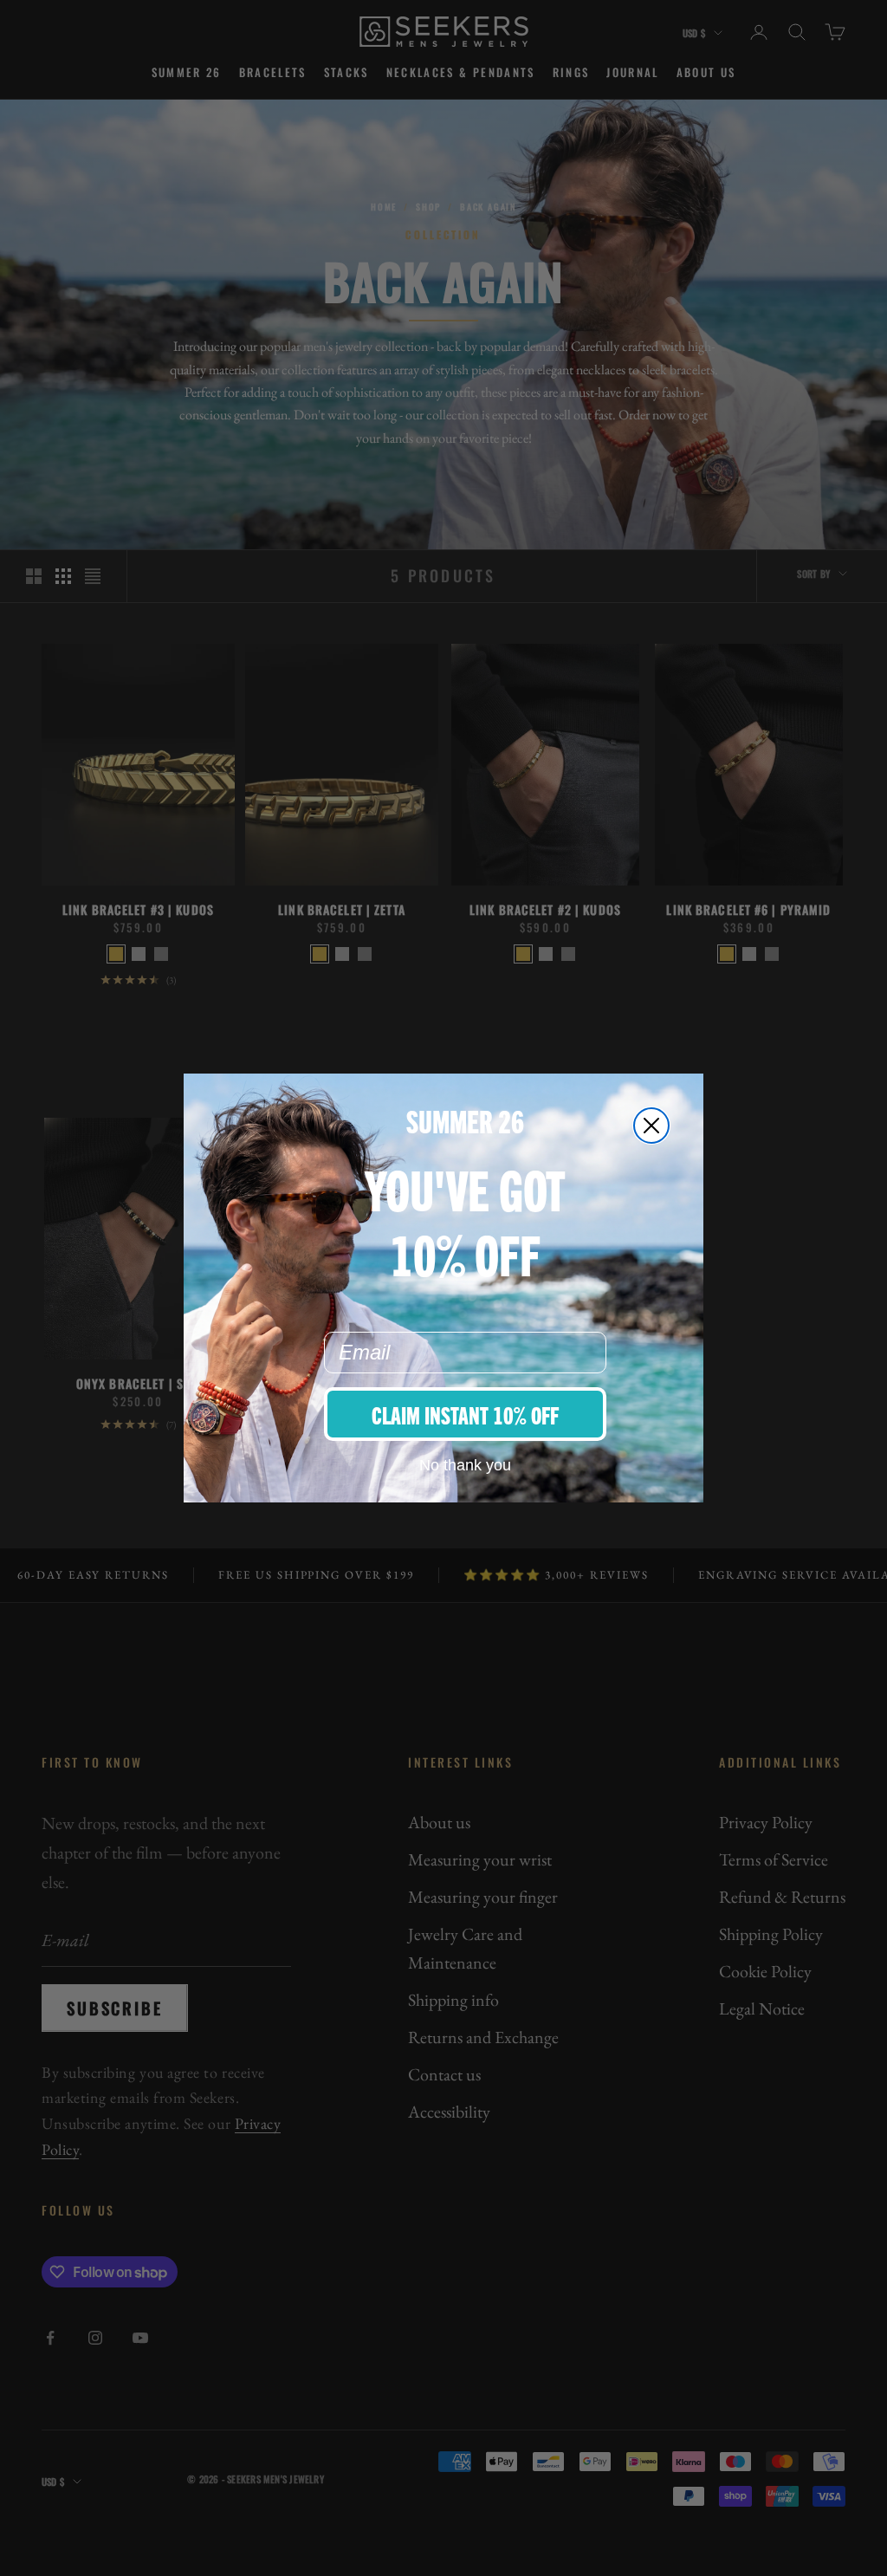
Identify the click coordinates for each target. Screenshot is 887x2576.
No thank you (465, 1465)
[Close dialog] (651, 1126)
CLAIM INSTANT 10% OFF (465, 1414)
